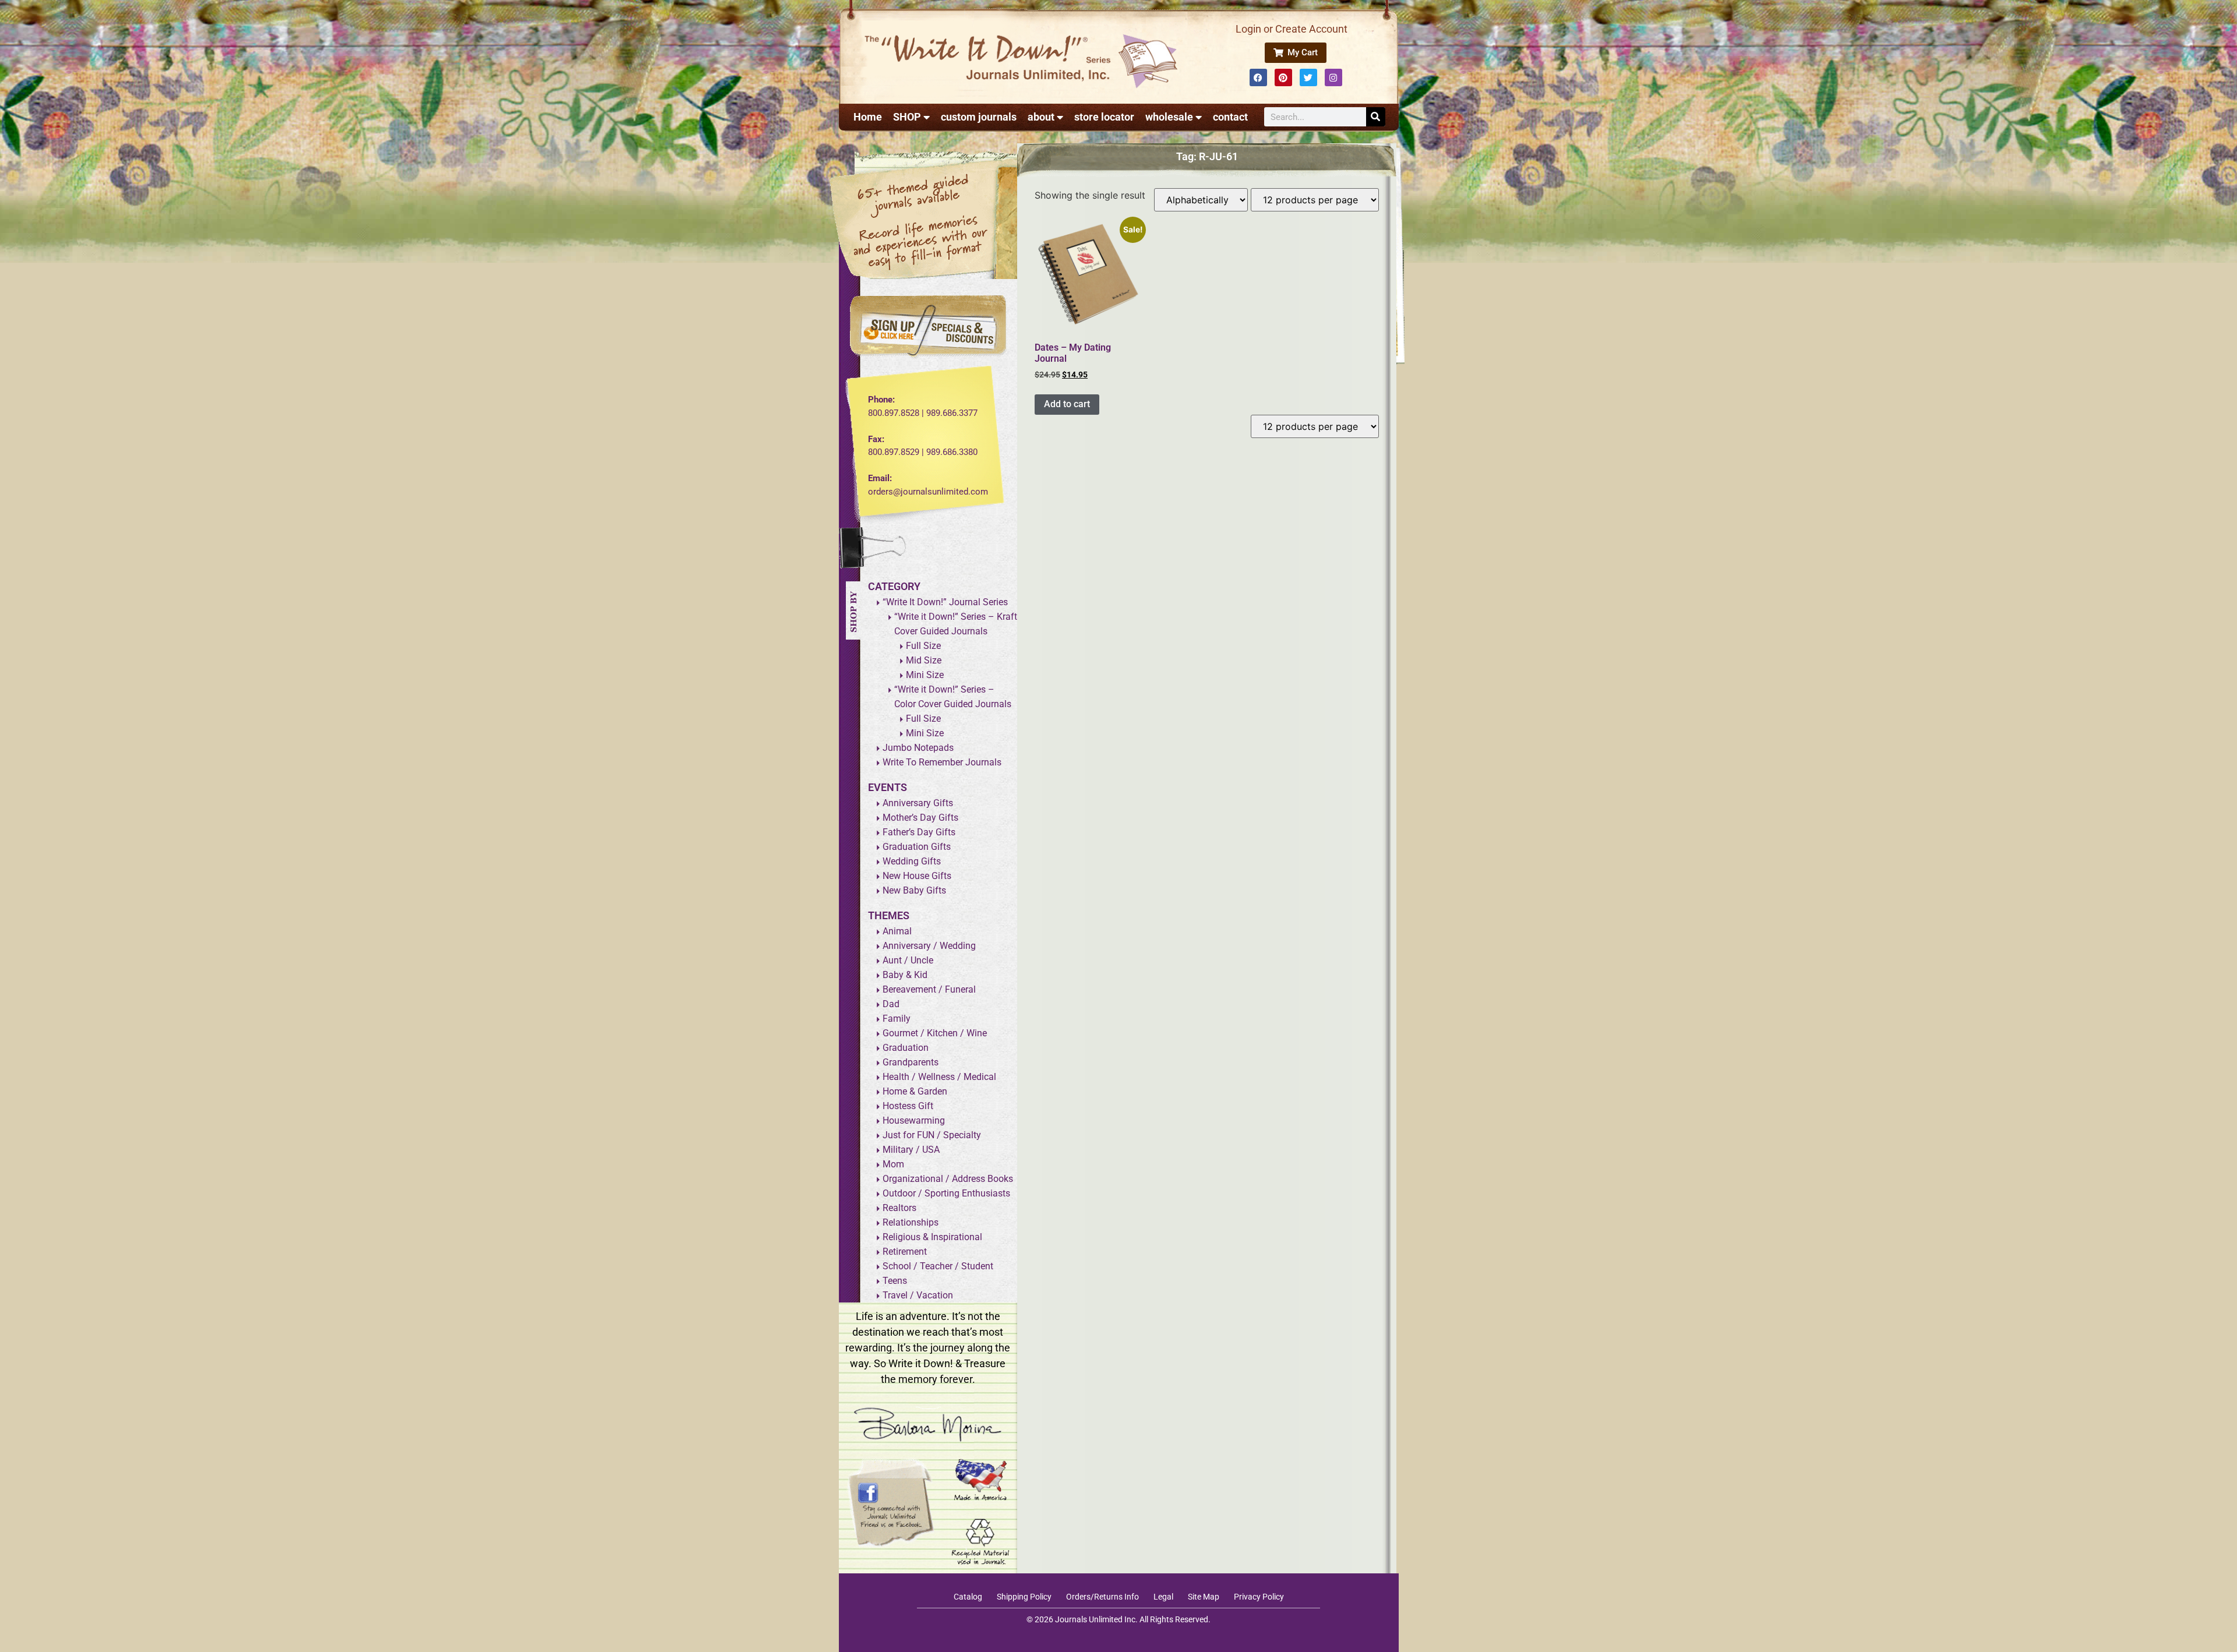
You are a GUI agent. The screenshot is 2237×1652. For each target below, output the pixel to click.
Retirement (905, 1252)
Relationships (911, 1222)
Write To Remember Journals (942, 762)
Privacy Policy (1259, 1597)
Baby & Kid (905, 975)
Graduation (906, 1048)
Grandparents (911, 1062)
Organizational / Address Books (948, 1179)
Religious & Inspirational (932, 1237)
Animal (897, 931)
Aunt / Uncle (908, 960)
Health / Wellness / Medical (939, 1077)
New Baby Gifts (914, 890)
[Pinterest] (1283, 77)
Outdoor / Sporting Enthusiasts (946, 1193)
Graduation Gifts (917, 847)
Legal (1163, 1597)
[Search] (1376, 117)
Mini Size (925, 675)
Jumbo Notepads (918, 748)
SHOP (907, 117)
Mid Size (924, 660)
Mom (893, 1164)
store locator (1104, 117)
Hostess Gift (908, 1106)
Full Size (923, 646)
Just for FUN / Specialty (932, 1135)
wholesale (1169, 117)
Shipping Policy (1024, 1597)
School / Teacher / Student (938, 1266)
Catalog (968, 1597)
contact (1230, 117)
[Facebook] (1258, 77)
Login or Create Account (1292, 29)
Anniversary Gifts (918, 803)
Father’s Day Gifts (919, 832)
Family (897, 1019)
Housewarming (914, 1120)
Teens (895, 1281)
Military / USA (911, 1150)
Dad (891, 1004)
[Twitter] (1308, 77)
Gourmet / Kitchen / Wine (935, 1033)
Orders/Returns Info (1102, 1597)
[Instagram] (1333, 77)
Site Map (1204, 1597)
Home (868, 117)
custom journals (979, 117)
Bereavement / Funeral (929, 989)
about (1041, 117)
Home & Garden (915, 1091)
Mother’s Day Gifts (920, 818)
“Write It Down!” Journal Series (945, 602)
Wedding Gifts (912, 861)
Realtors (899, 1208)
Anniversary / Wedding (929, 946)
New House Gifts (917, 876)
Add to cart (1067, 404)
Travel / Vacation (918, 1295)
